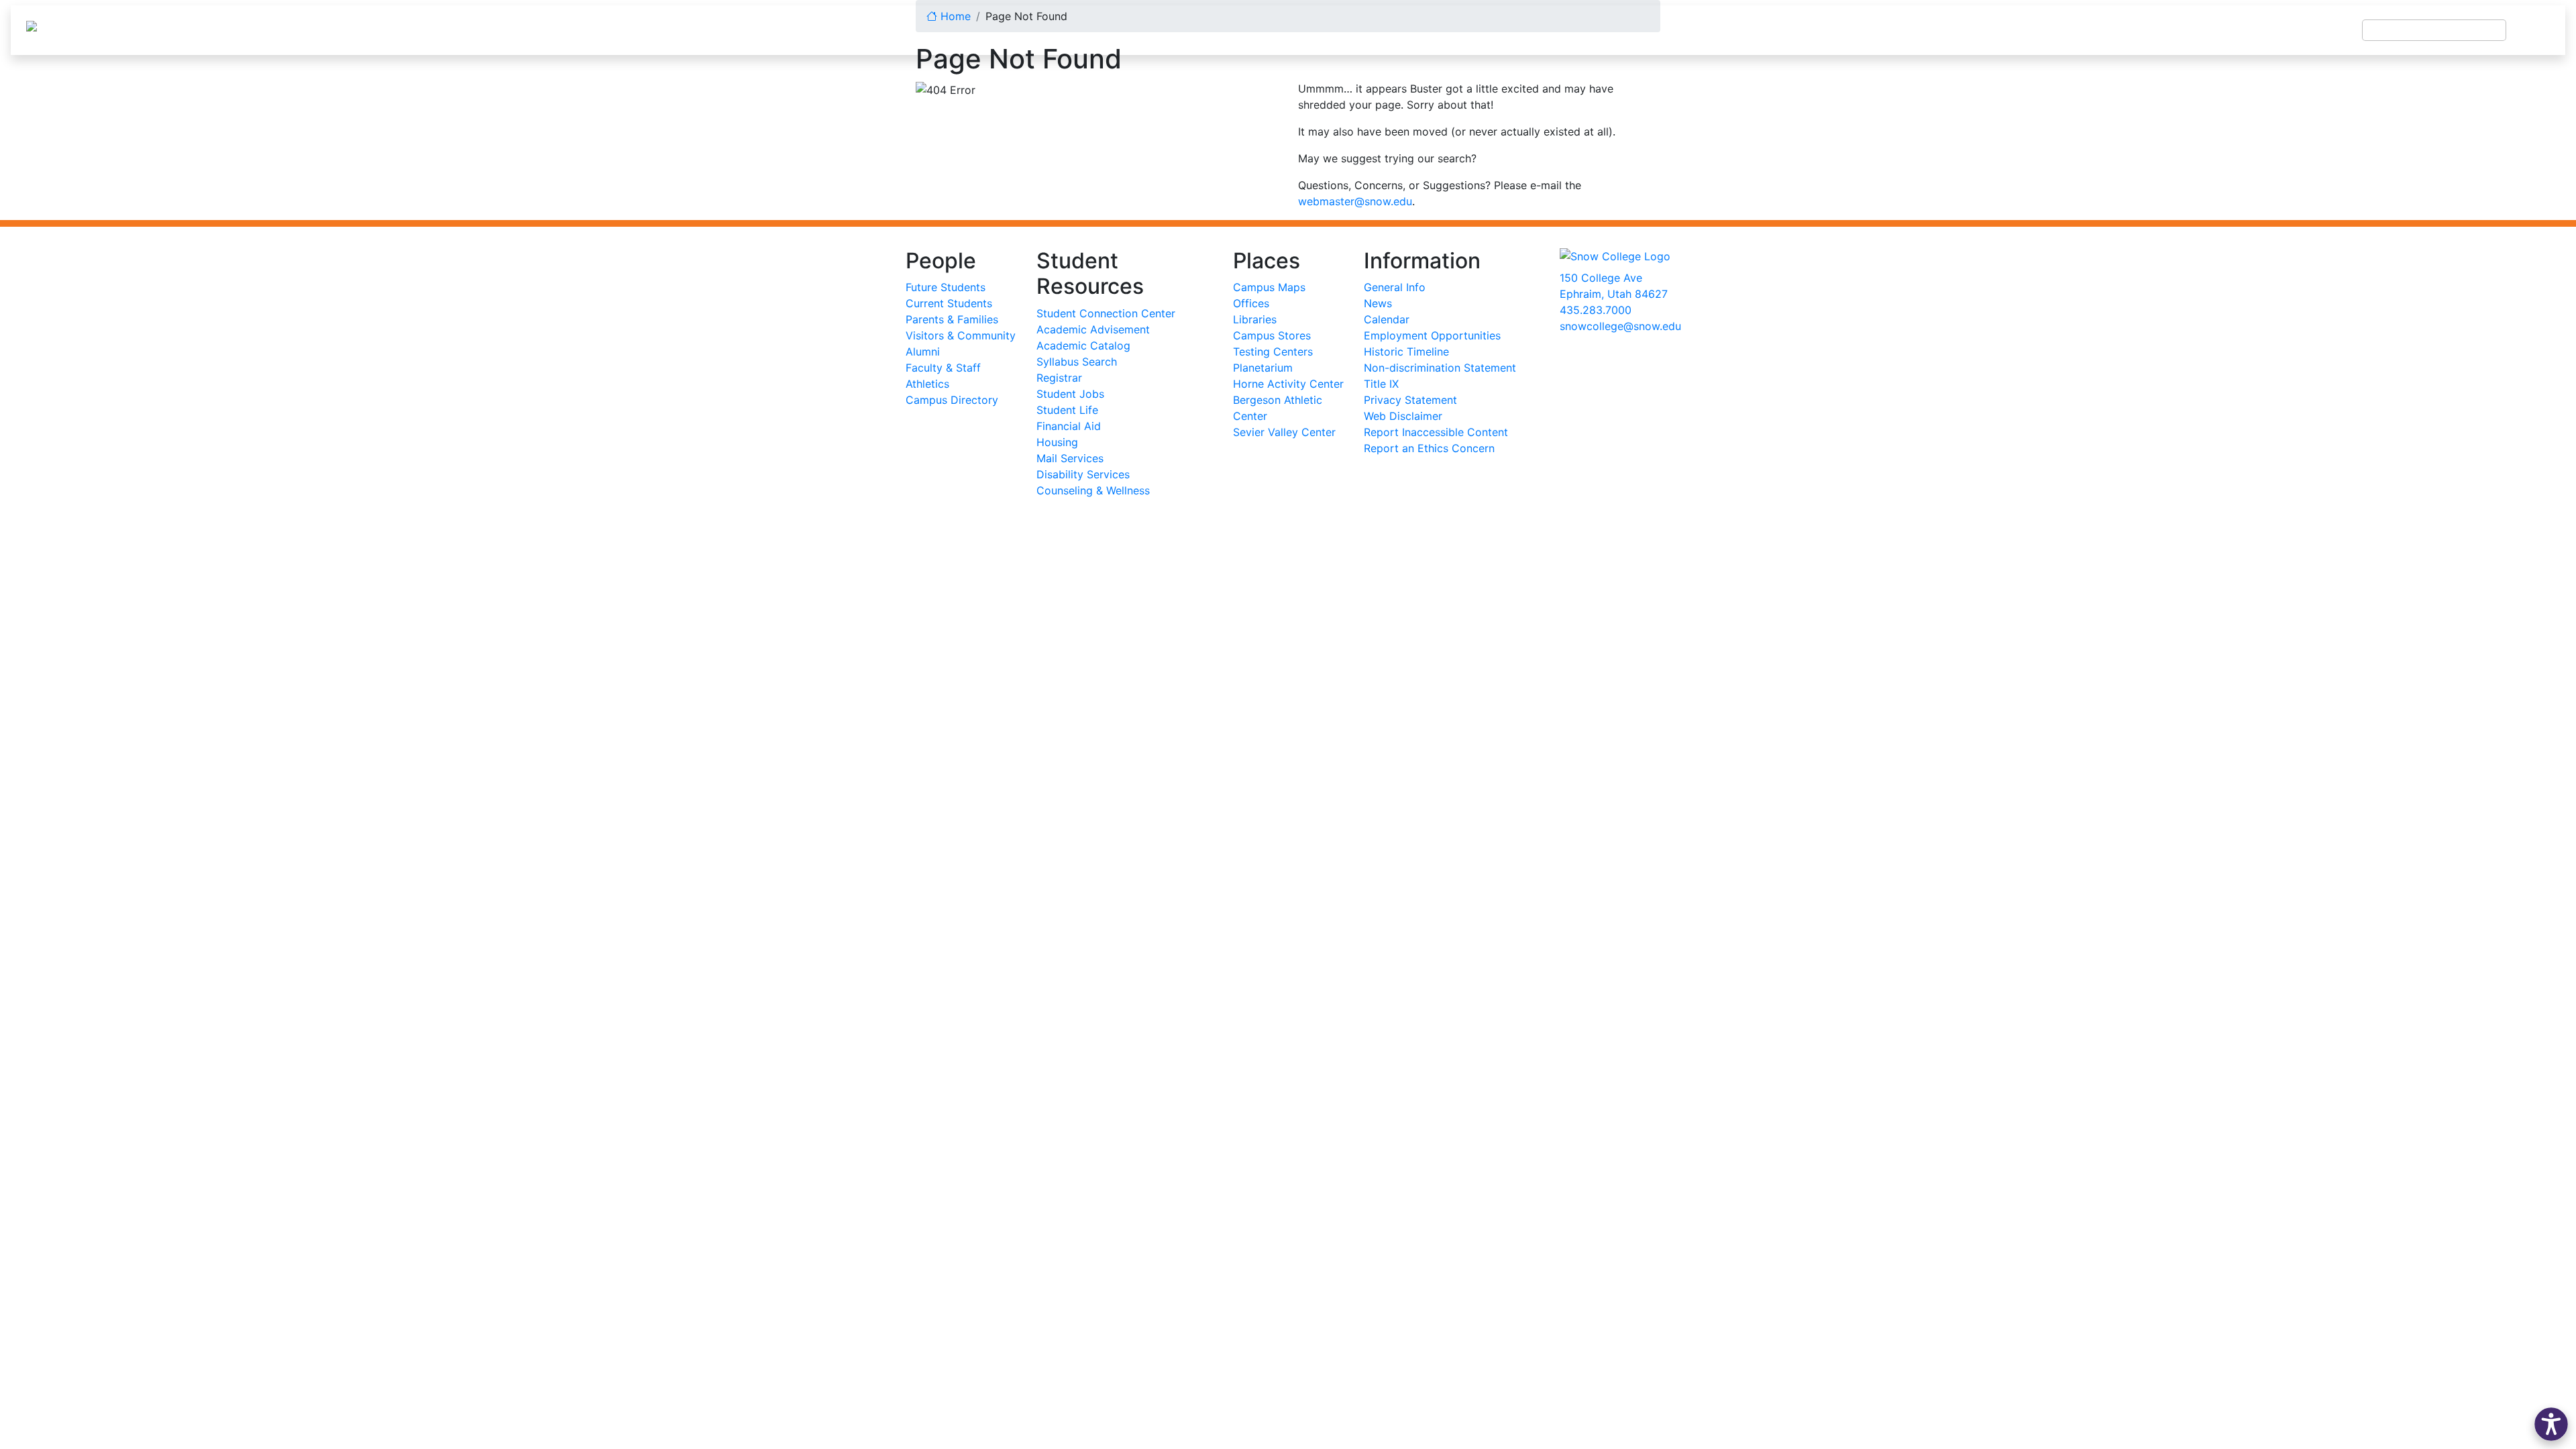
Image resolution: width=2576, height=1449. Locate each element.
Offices (1251, 303)
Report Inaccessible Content (1436, 432)
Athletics (927, 384)
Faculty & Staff (943, 368)
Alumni (923, 352)
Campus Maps (1269, 287)
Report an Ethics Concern (1429, 448)
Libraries (1255, 319)
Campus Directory (952, 400)
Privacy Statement (1410, 400)
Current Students (949, 303)
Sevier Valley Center (1284, 432)
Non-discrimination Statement (1440, 368)
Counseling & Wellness (1093, 490)
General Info (1395, 287)
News (1378, 303)
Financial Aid (1069, 426)
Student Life (1067, 410)
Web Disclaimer (1403, 416)
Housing (1057, 442)
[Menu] (2536, 30)
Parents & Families (952, 319)
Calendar (1387, 319)
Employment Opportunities (1432, 335)
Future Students (946, 287)
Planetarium (1263, 368)
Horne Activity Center (1288, 384)
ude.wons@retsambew (1355, 201)
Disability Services (1083, 474)
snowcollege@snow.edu (1620, 326)
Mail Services (1070, 458)
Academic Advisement (1093, 329)
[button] (2551, 1424)
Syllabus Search (1077, 362)
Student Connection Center (1106, 313)
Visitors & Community (961, 335)
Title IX (1381, 384)
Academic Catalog (1083, 345)
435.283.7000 (1596, 310)
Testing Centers (1273, 352)
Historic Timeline (1406, 352)
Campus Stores (1272, 335)
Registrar (1059, 378)
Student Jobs (1070, 394)
